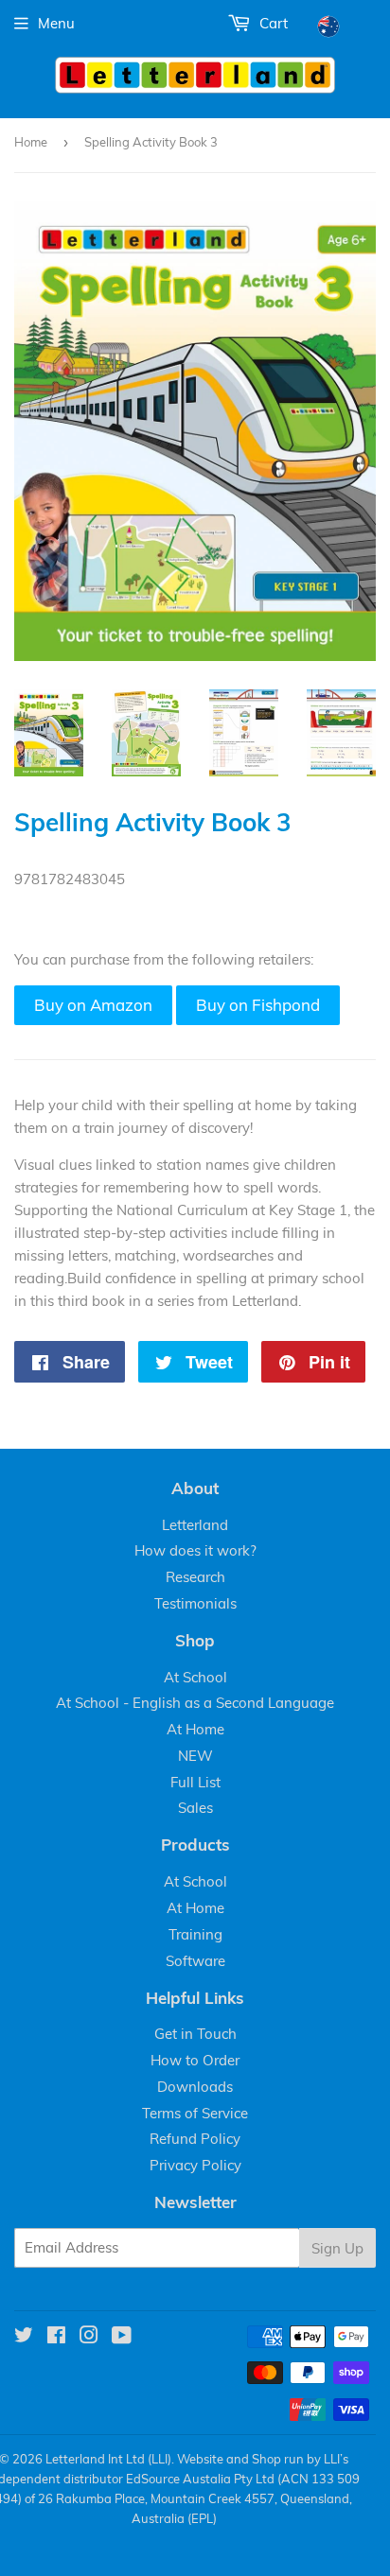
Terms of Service (195, 2113)
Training (195, 1934)
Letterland (195, 1525)
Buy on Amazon (93, 1005)
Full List (195, 1782)
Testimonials (195, 1603)
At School (195, 1677)
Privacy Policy (195, 2165)
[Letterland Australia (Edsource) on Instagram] (89, 2337)
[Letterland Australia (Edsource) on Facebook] (56, 2337)
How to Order (195, 2060)
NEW (195, 1756)
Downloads (195, 2087)
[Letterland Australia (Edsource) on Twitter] (24, 2337)
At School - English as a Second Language (195, 1703)
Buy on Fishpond (258, 1005)
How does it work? (195, 1550)
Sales (195, 1808)
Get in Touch (195, 2034)
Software (195, 1961)
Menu (56, 23)
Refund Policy (195, 2139)
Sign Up (337, 2248)
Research (195, 1577)
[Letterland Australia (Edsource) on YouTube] (122, 2337)
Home (31, 142)
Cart (271, 23)
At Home (195, 1729)
